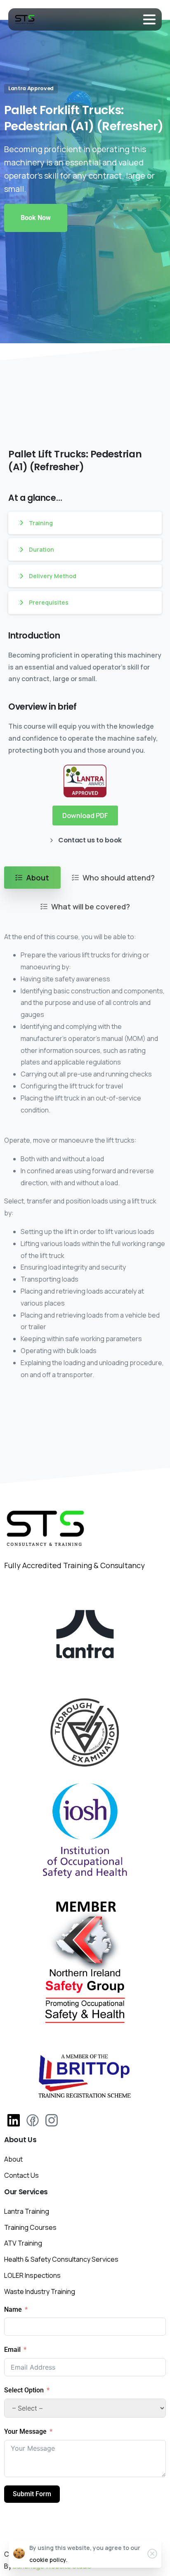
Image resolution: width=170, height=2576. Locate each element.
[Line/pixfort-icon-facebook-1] (33, 2120)
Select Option (25, 2390)
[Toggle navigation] (149, 19)
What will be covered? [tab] (91, 907)
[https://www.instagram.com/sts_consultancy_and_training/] (14, 2120)
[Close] (152, 2554)
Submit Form (32, 2494)
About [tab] (38, 878)
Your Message (25, 2431)
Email (12, 2350)
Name (13, 2309)
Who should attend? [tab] (119, 878)
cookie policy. (48, 2560)
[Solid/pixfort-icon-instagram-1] (52, 2120)
